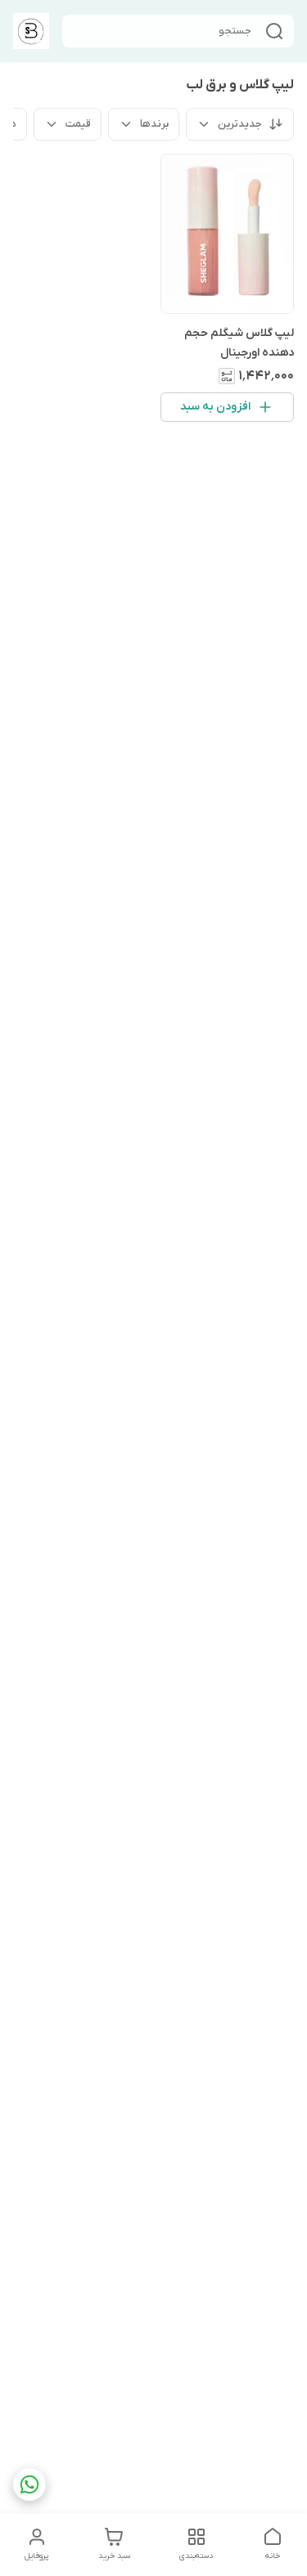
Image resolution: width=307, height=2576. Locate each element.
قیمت (78, 124)
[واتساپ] (29, 2484)
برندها (154, 124)
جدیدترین (240, 124)
